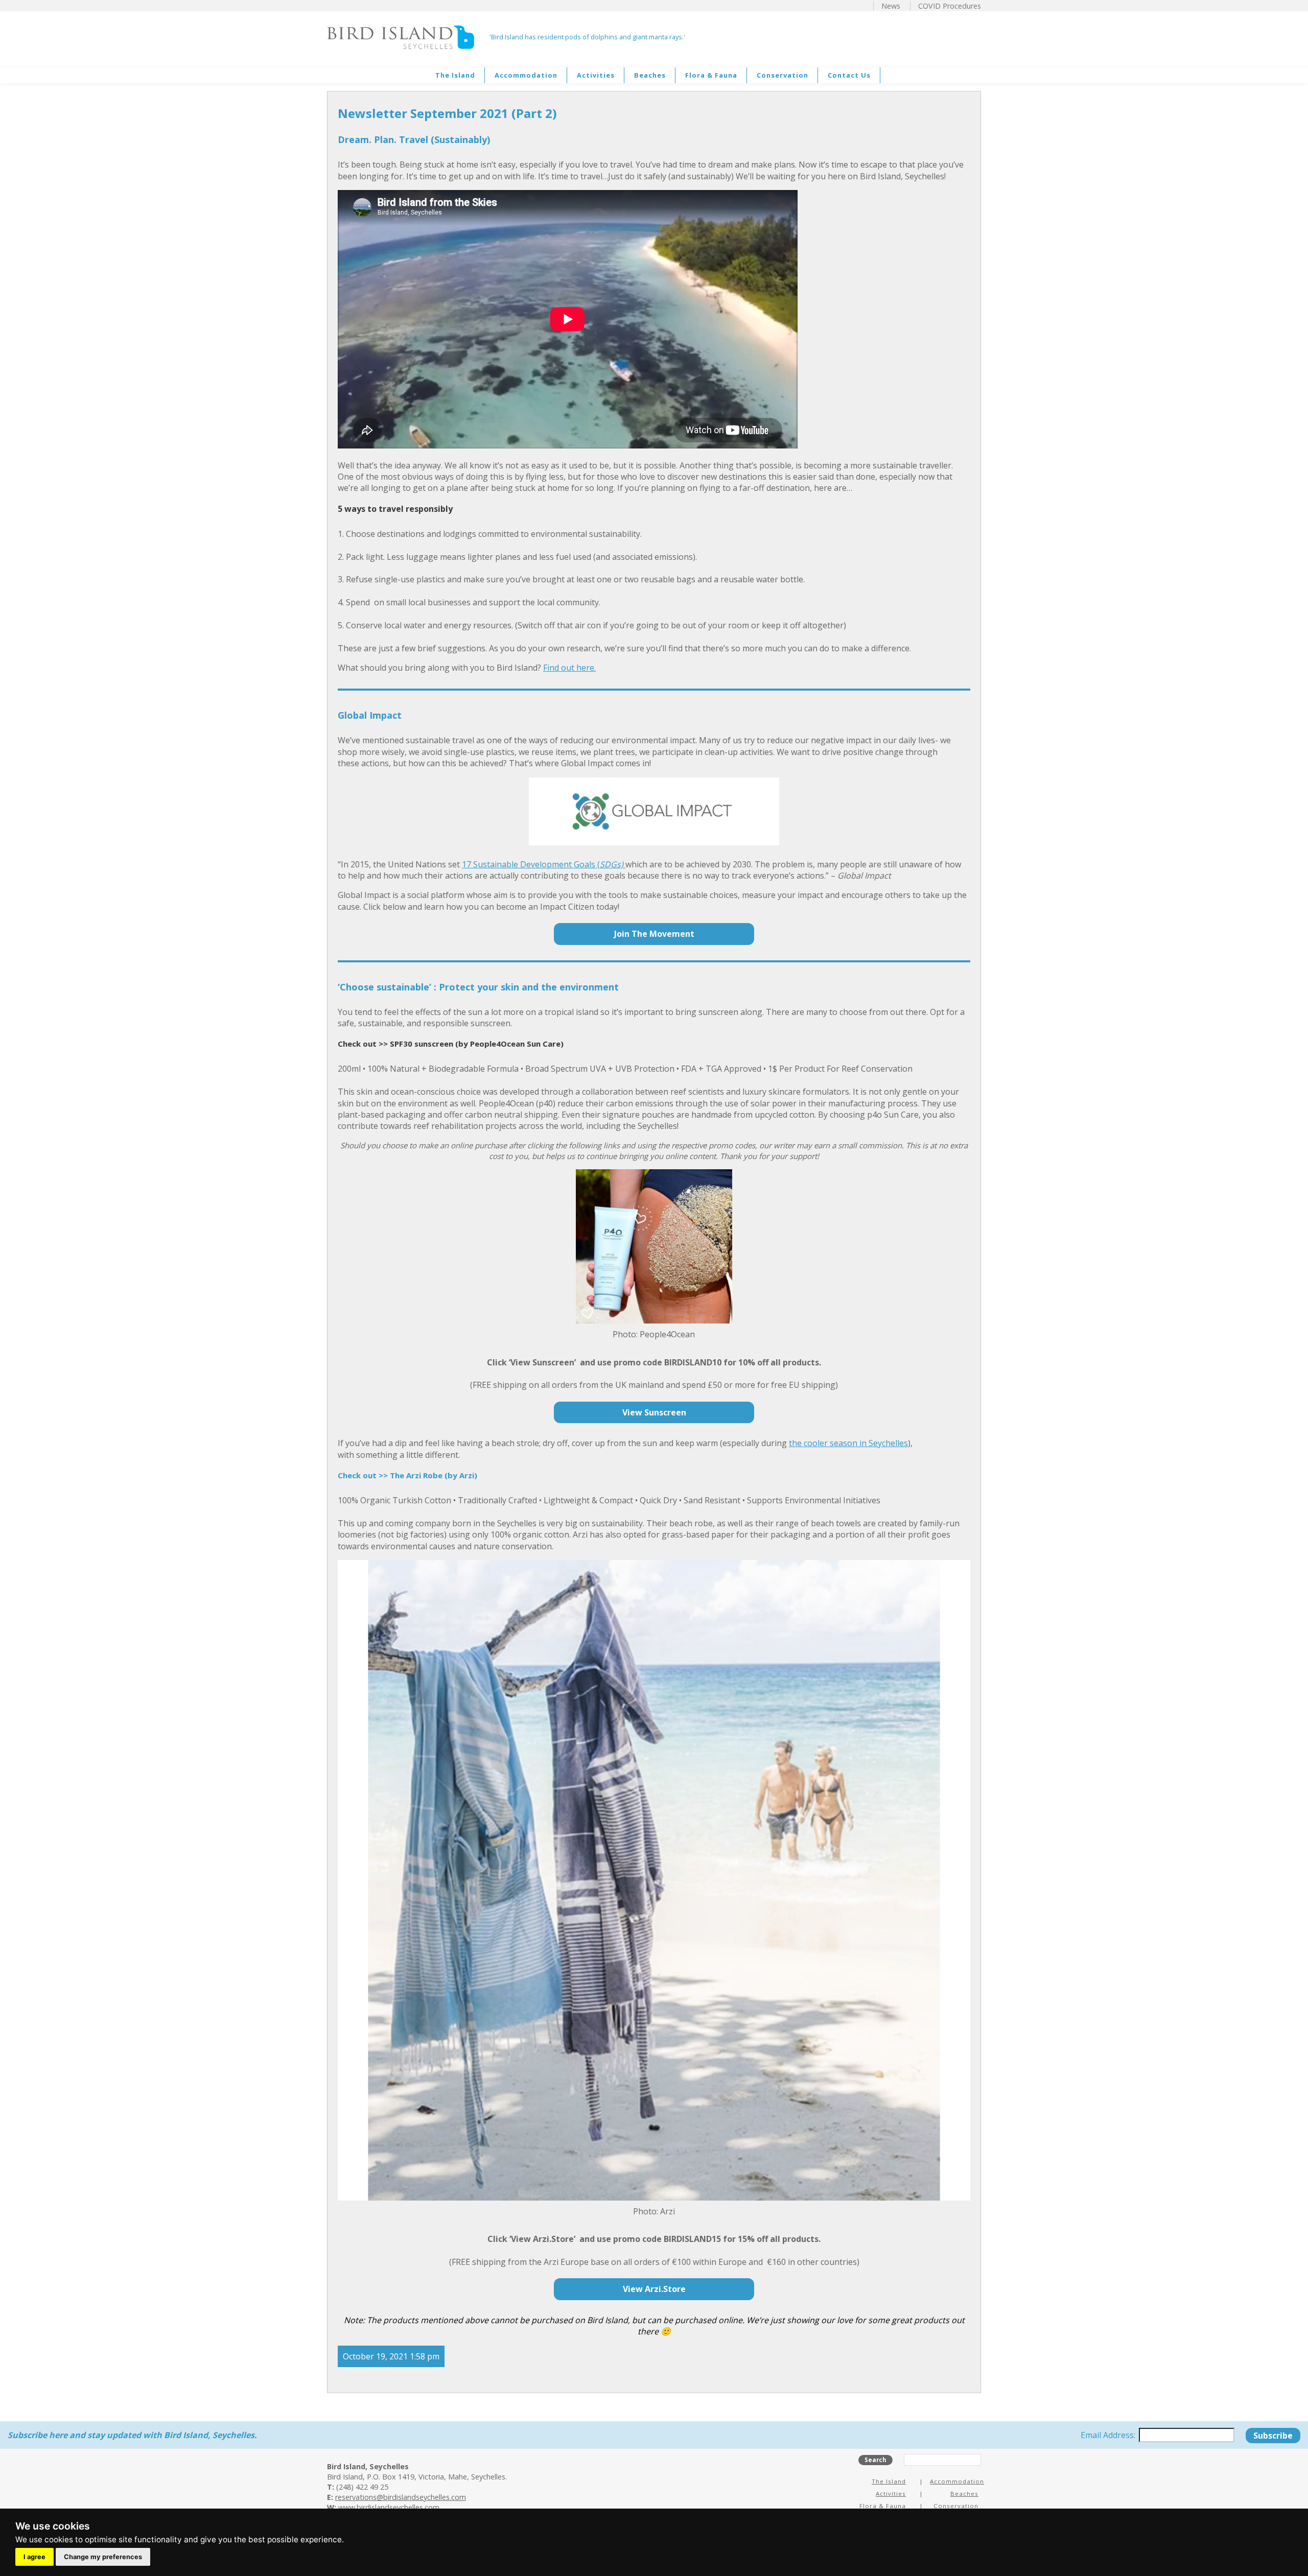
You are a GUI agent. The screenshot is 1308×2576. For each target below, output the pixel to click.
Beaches (650, 75)
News (891, 6)
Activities (596, 75)
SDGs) (612, 864)
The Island (455, 75)
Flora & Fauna (711, 75)
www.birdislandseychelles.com (389, 2507)
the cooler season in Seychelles (848, 1443)
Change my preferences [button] (103, 2557)
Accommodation (526, 75)
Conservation (783, 75)
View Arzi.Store (654, 2289)
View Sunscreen (654, 1412)
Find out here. (569, 668)
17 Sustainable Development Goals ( (531, 864)
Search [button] (875, 2460)
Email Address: (1109, 2435)
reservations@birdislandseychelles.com (401, 2497)
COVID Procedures (950, 6)
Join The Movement (654, 934)
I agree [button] (34, 2557)
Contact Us (849, 75)
